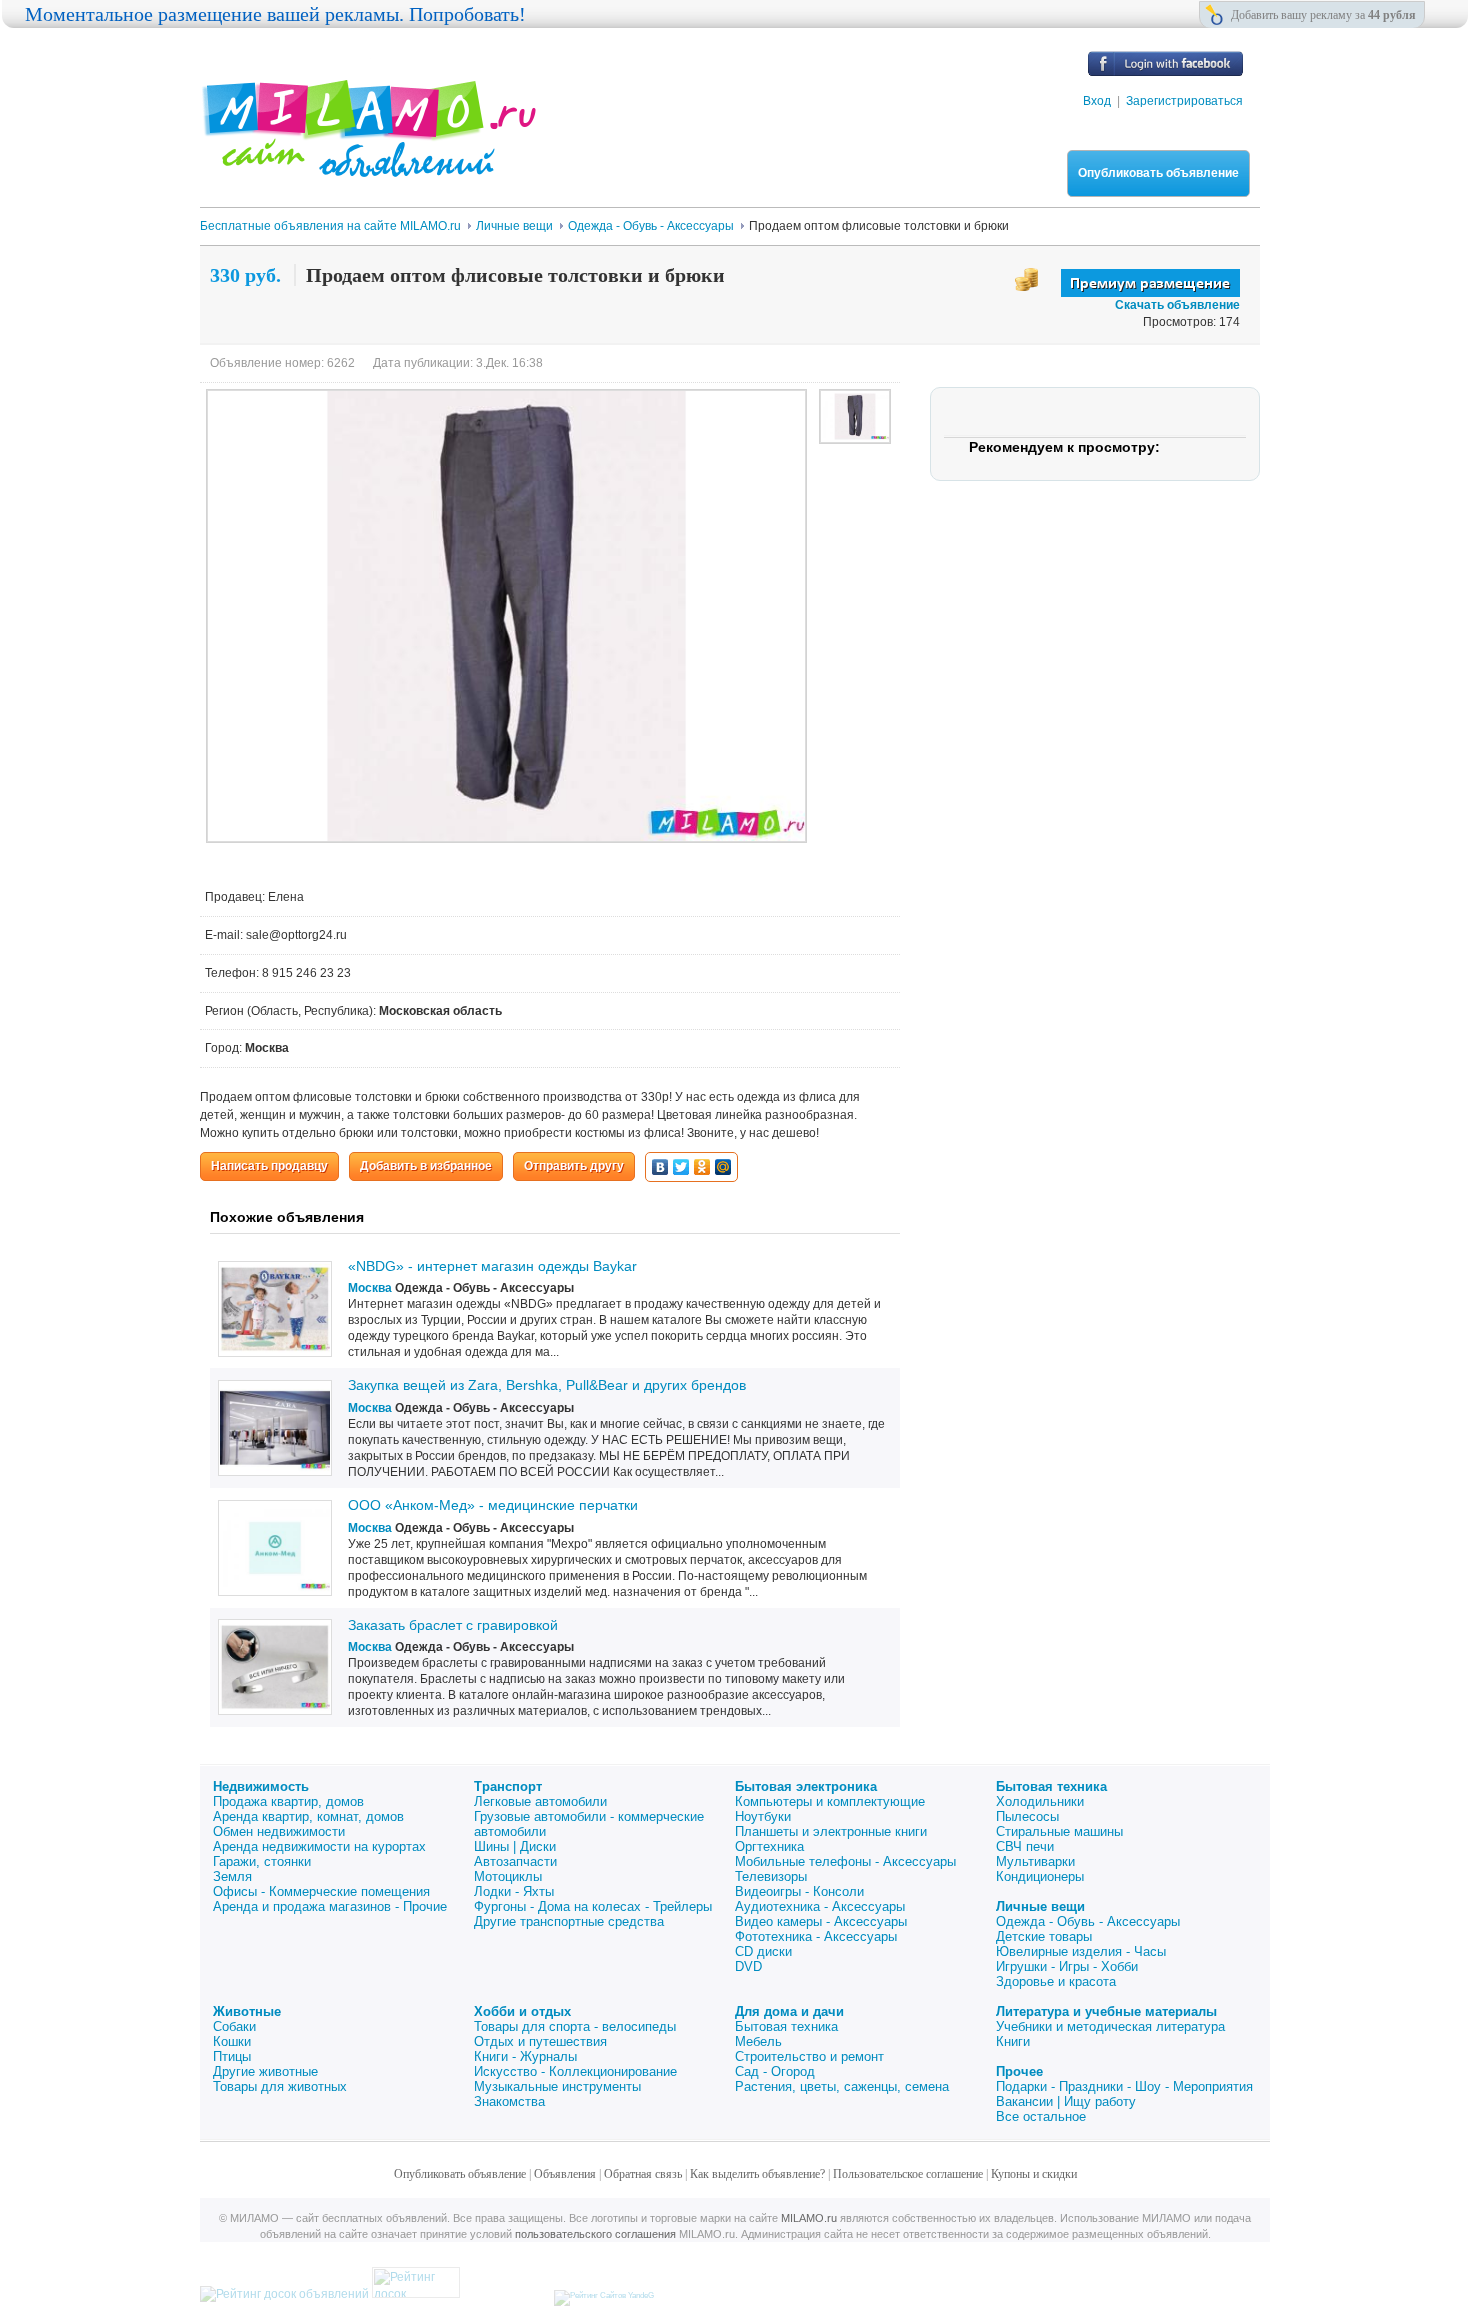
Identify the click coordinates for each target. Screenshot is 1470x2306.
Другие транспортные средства (569, 1921)
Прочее (1019, 2071)
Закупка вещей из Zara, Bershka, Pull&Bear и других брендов (547, 1385)
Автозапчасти (515, 1861)
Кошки (232, 2041)
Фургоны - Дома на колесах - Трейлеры (593, 1906)
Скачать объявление (1177, 305)
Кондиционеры (1040, 1876)
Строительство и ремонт (809, 2056)
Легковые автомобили (540, 1801)
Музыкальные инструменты (557, 2086)
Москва (370, 1288)
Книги (1013, 2041)
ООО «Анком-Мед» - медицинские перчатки (493, 1505)
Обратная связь (643, 2174)
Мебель (758, 2041)
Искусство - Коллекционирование (575, 2071)
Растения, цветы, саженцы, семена (842, 2086)
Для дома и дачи (789, 2011)
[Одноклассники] (702, 1167)
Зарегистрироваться (1184, 101)
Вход (1097, 101)
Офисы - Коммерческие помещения (321, 1891)
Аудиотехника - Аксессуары (820, 1906)
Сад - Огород (775, 2071)
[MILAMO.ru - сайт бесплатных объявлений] (368, 165)
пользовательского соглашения (595, 2234)
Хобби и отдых (522, 2011)
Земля (232, 1876)
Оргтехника (769, 1846)
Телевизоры (771, 1876)
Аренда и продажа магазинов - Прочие (330, 1906)
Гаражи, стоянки (262, 1861)
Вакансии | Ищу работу (1066, 2101)
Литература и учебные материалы (1106, 2011)
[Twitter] (681, 1167)
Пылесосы (1027, 1816)
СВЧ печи (1025, 1846)
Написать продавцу (269, 1166)
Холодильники (1040, 1801)
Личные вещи (1040, 1906)
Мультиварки (1035, 1861)
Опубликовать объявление (1158, 173)
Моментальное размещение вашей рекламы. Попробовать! (275, 14)
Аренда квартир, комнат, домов (308, 1816)
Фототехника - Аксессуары (816, 1936)
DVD (748, 1966)
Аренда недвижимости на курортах (319, 1846)
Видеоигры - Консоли (799, 1891)
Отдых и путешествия (540, 2041)
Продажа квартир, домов (288, 1801)
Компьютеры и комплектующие (830, 1801)
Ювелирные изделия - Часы (1081, 1951)
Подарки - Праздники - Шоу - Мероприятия (1124, 2086)
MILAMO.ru (809, 2218)
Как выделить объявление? (757, 2174)
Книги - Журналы (525, 2056)
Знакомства (509, 2101)
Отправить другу (574, 1166)
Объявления (565, 2174)
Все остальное (1041, 2116)
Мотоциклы (508, 1876)
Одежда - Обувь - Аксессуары (1088, 1921)
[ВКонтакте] (660, 1167)
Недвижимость (261, 1786)
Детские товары (1044, 1936)
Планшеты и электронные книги (831, 1831)
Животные (247, 2011)
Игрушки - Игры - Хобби (1067, 1966)
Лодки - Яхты (514, 1891)
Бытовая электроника (806, 1786)
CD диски (763, 1951)
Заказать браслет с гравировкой (453, 1625)
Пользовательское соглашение (908, 2174)
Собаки (234, 2026)
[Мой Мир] (723, 1167)
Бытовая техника (1051, 1786)
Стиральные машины (1059, 1831)
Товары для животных (280, 2086)
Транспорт (508, 1786)
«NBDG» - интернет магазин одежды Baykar (492, 1266)
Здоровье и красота (1056, 1981)
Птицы (232, 2056)
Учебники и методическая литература (1110, 2026)
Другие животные (265, 2071)
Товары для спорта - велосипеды (575, 2026)
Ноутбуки (763, 1816)
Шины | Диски (515, 1846)
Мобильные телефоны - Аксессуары (845, 1861)
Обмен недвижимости (279, 1831)
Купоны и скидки (1034, 2174)
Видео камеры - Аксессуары (821, 1921)
